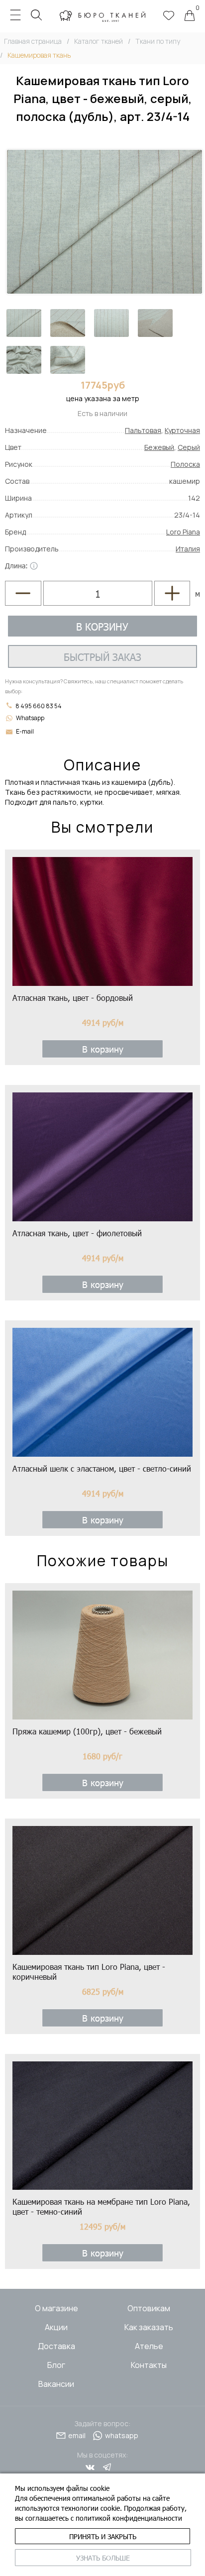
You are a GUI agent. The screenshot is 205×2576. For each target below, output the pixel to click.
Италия (188, 549)
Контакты (149, 2365)
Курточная (182, 430)
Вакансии (56, 2384)
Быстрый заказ (102, 656)
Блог (56, 2365)
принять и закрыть (103, 2536)
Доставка (56, 2346)
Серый (189, 447)
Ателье (149, 2346)
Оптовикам (149, 2308)
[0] (190, 16)
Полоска (185, 464)
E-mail (25, 731)
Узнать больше (103, 2558)
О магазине (56, 2308)
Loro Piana (183, 532)
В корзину (102, 626)
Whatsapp (30, 718)
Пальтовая (143, 430)
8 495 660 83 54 (38, 706)
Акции (56, 2327)
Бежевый (159, 447)
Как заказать (149, 2327)
